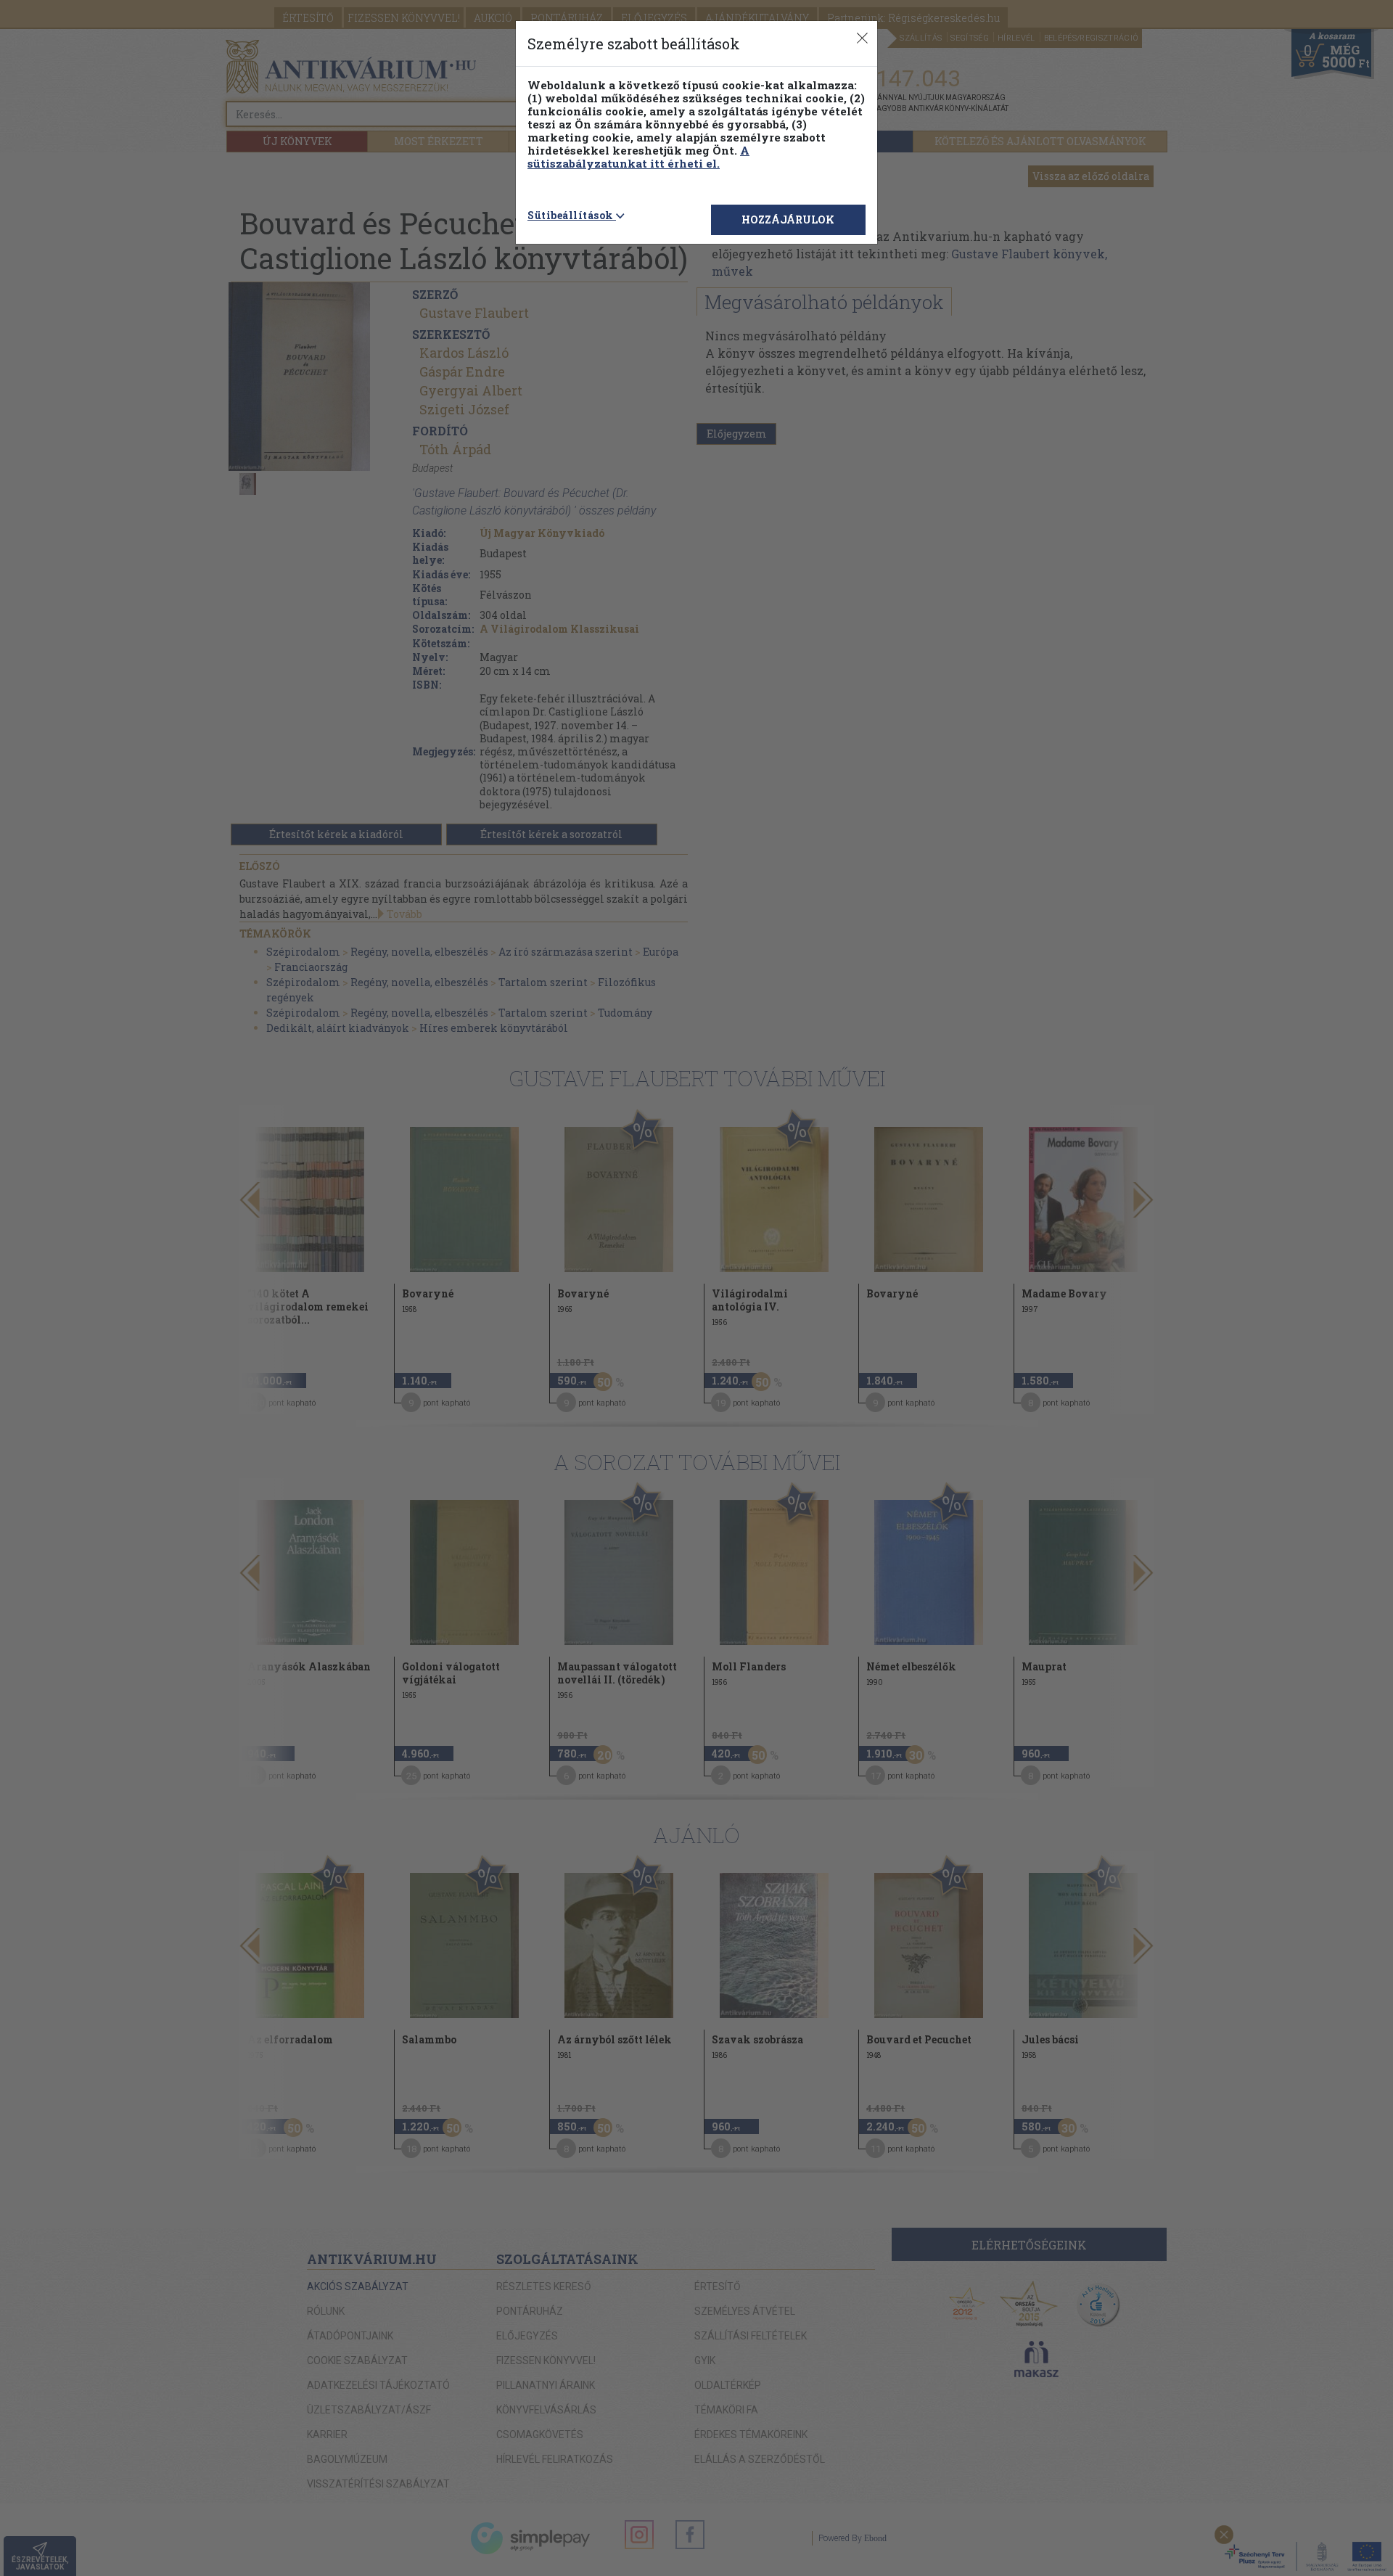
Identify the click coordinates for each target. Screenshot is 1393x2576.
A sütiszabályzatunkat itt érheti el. (638, 157)
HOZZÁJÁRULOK (788, 220)
